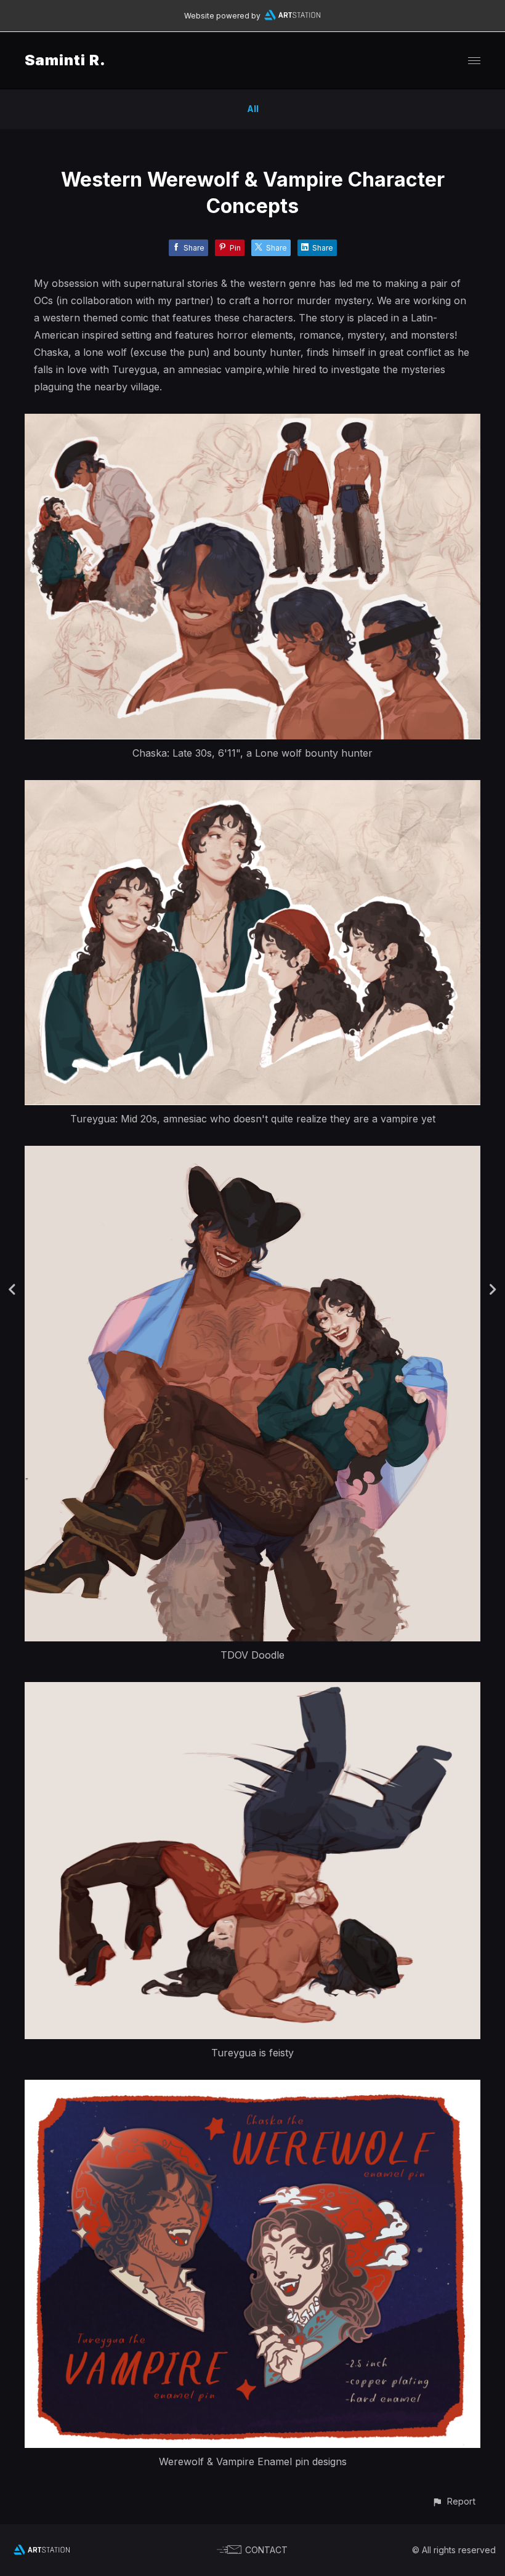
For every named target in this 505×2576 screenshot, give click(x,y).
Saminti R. (65, 60)
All (253, 109)
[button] (454, 2501)
